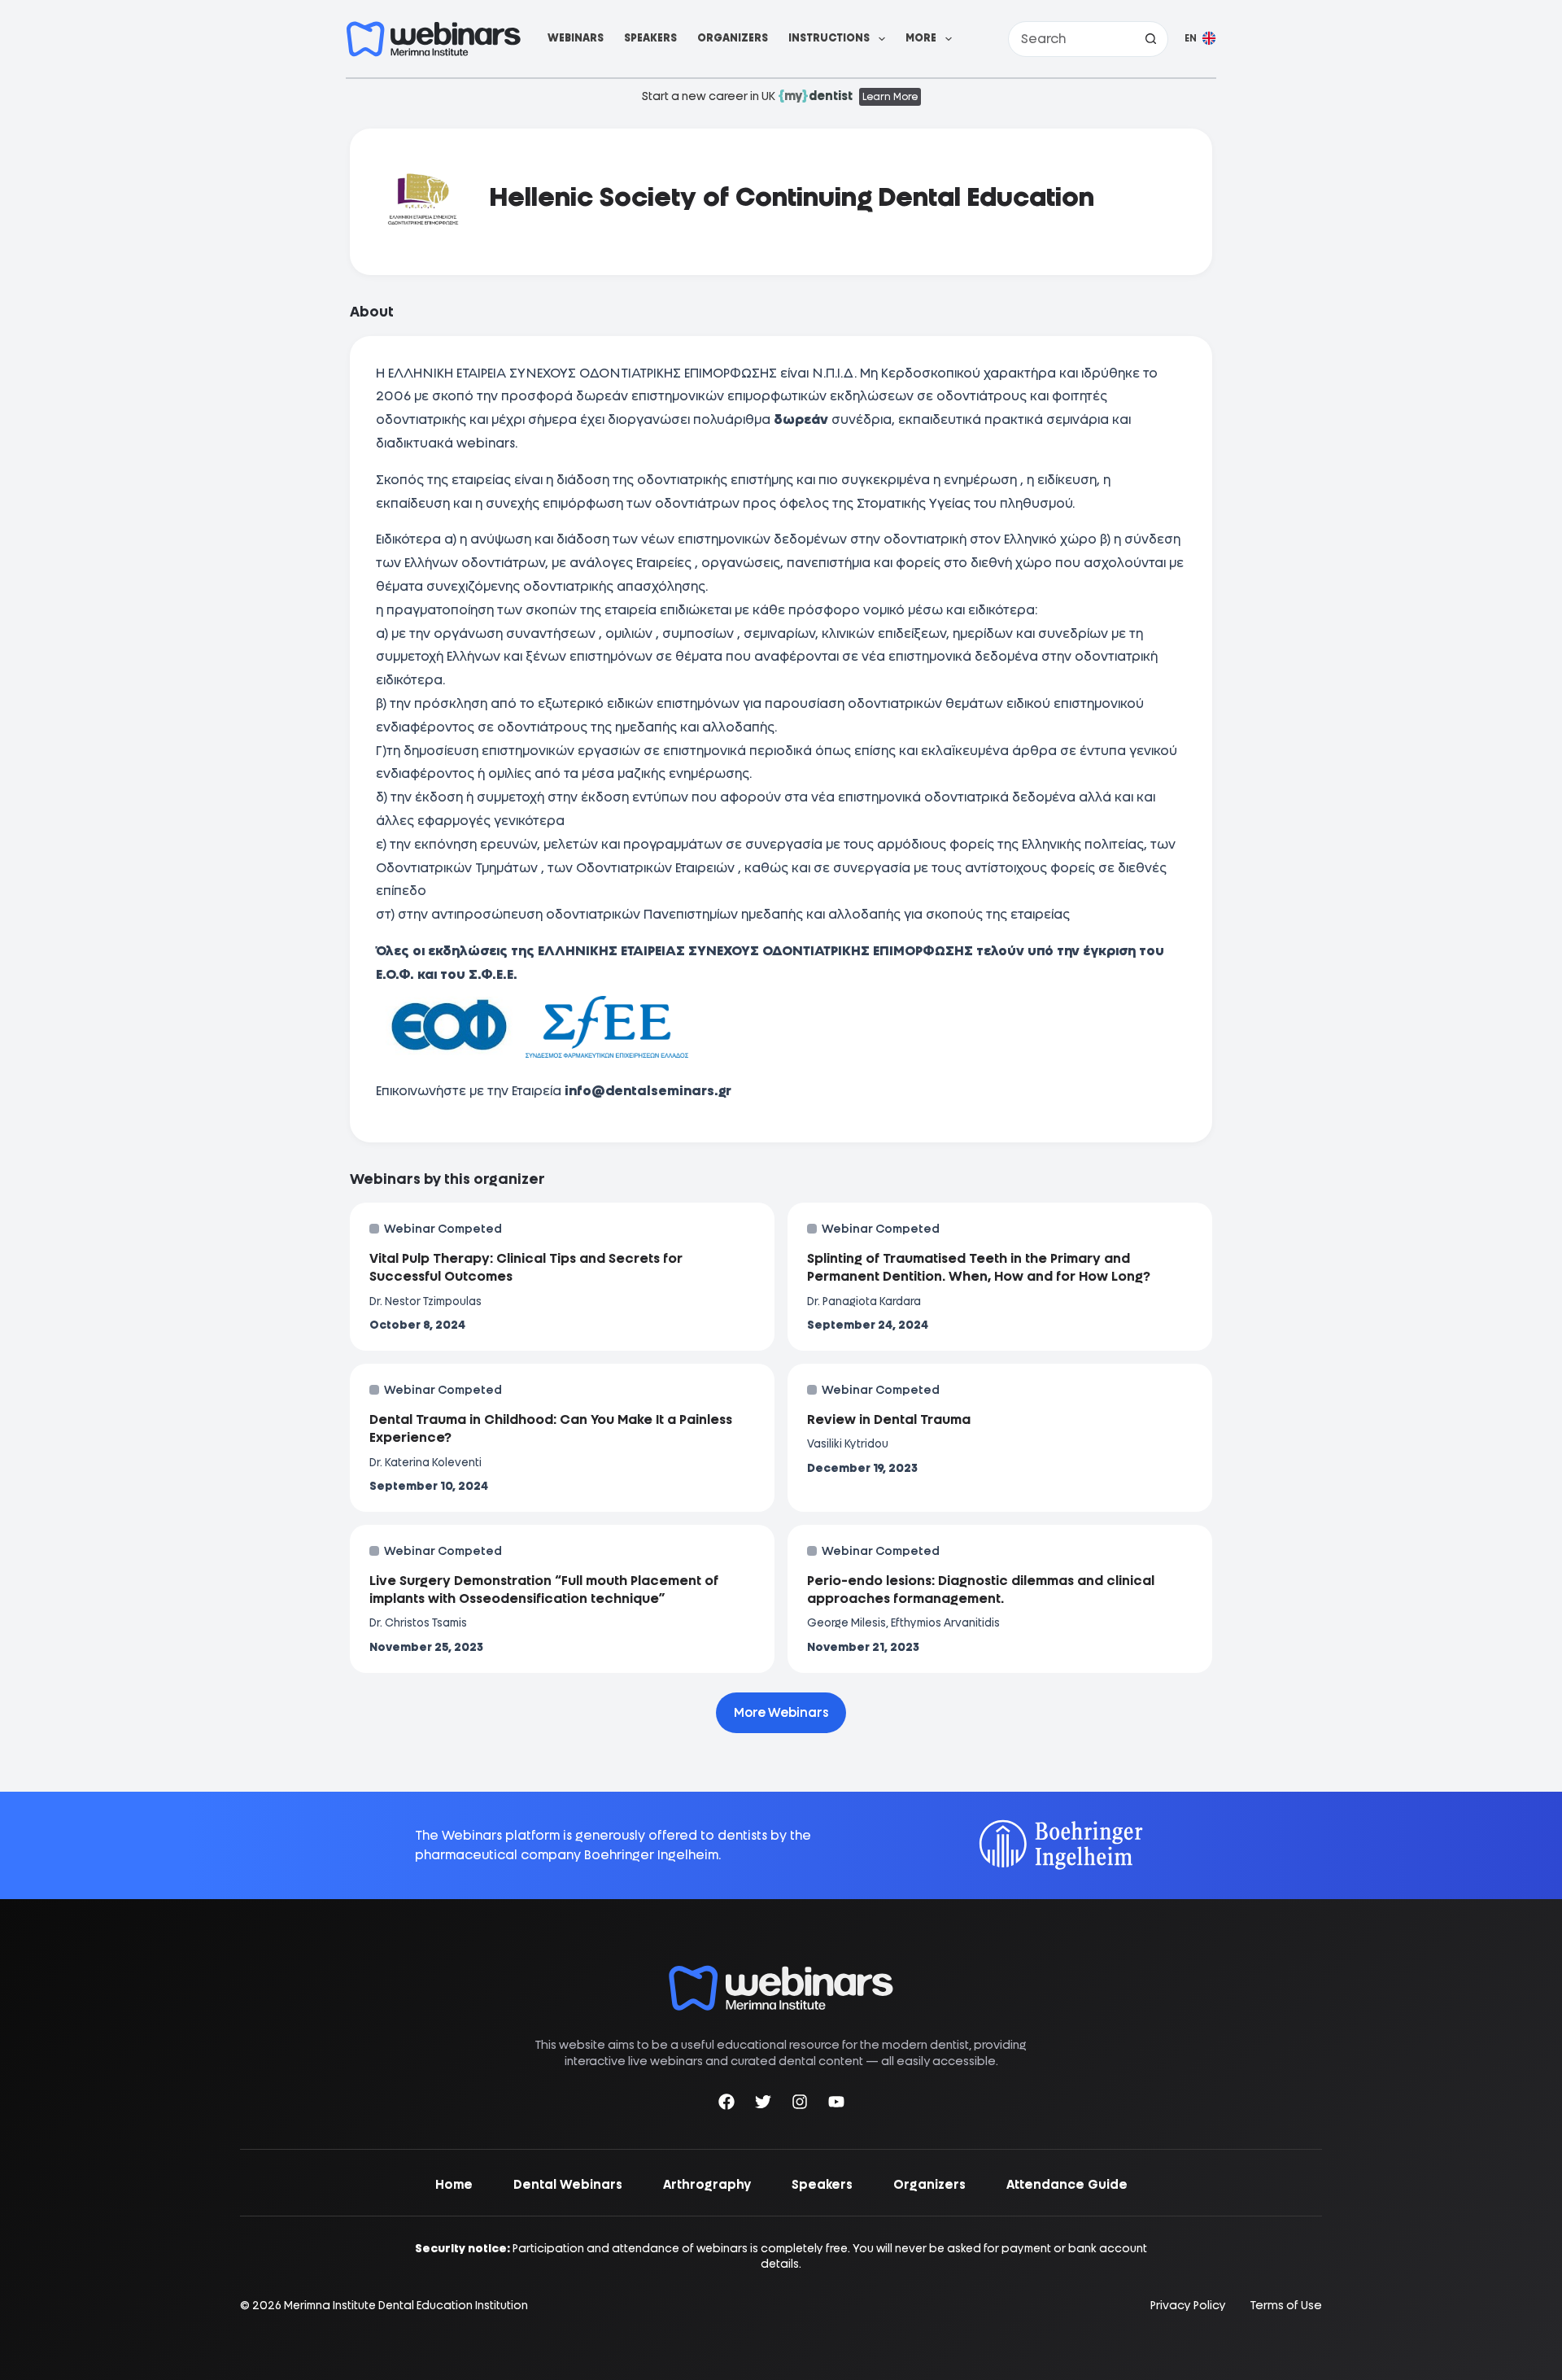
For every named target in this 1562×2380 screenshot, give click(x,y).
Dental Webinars (568, 2185)
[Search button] (1150, 39)
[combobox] (1071, 39)
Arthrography (707, 2185)
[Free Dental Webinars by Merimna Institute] (781, 1974)
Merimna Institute (330, 2305)
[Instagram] (800, 2105)
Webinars (576, 38)
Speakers (650, 38)
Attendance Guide (1067, 2185)
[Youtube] (836, 2105)
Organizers (733, 38)
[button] (1200, 39)
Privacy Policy (1188, 2306)
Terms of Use (1286, 2306)
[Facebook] (726, 2105)
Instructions (829, 38)
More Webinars (781, 1713)
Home (454, 2185)
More (921, 38)
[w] (434, 39)
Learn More (890, 97)
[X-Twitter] (763, 2105)
